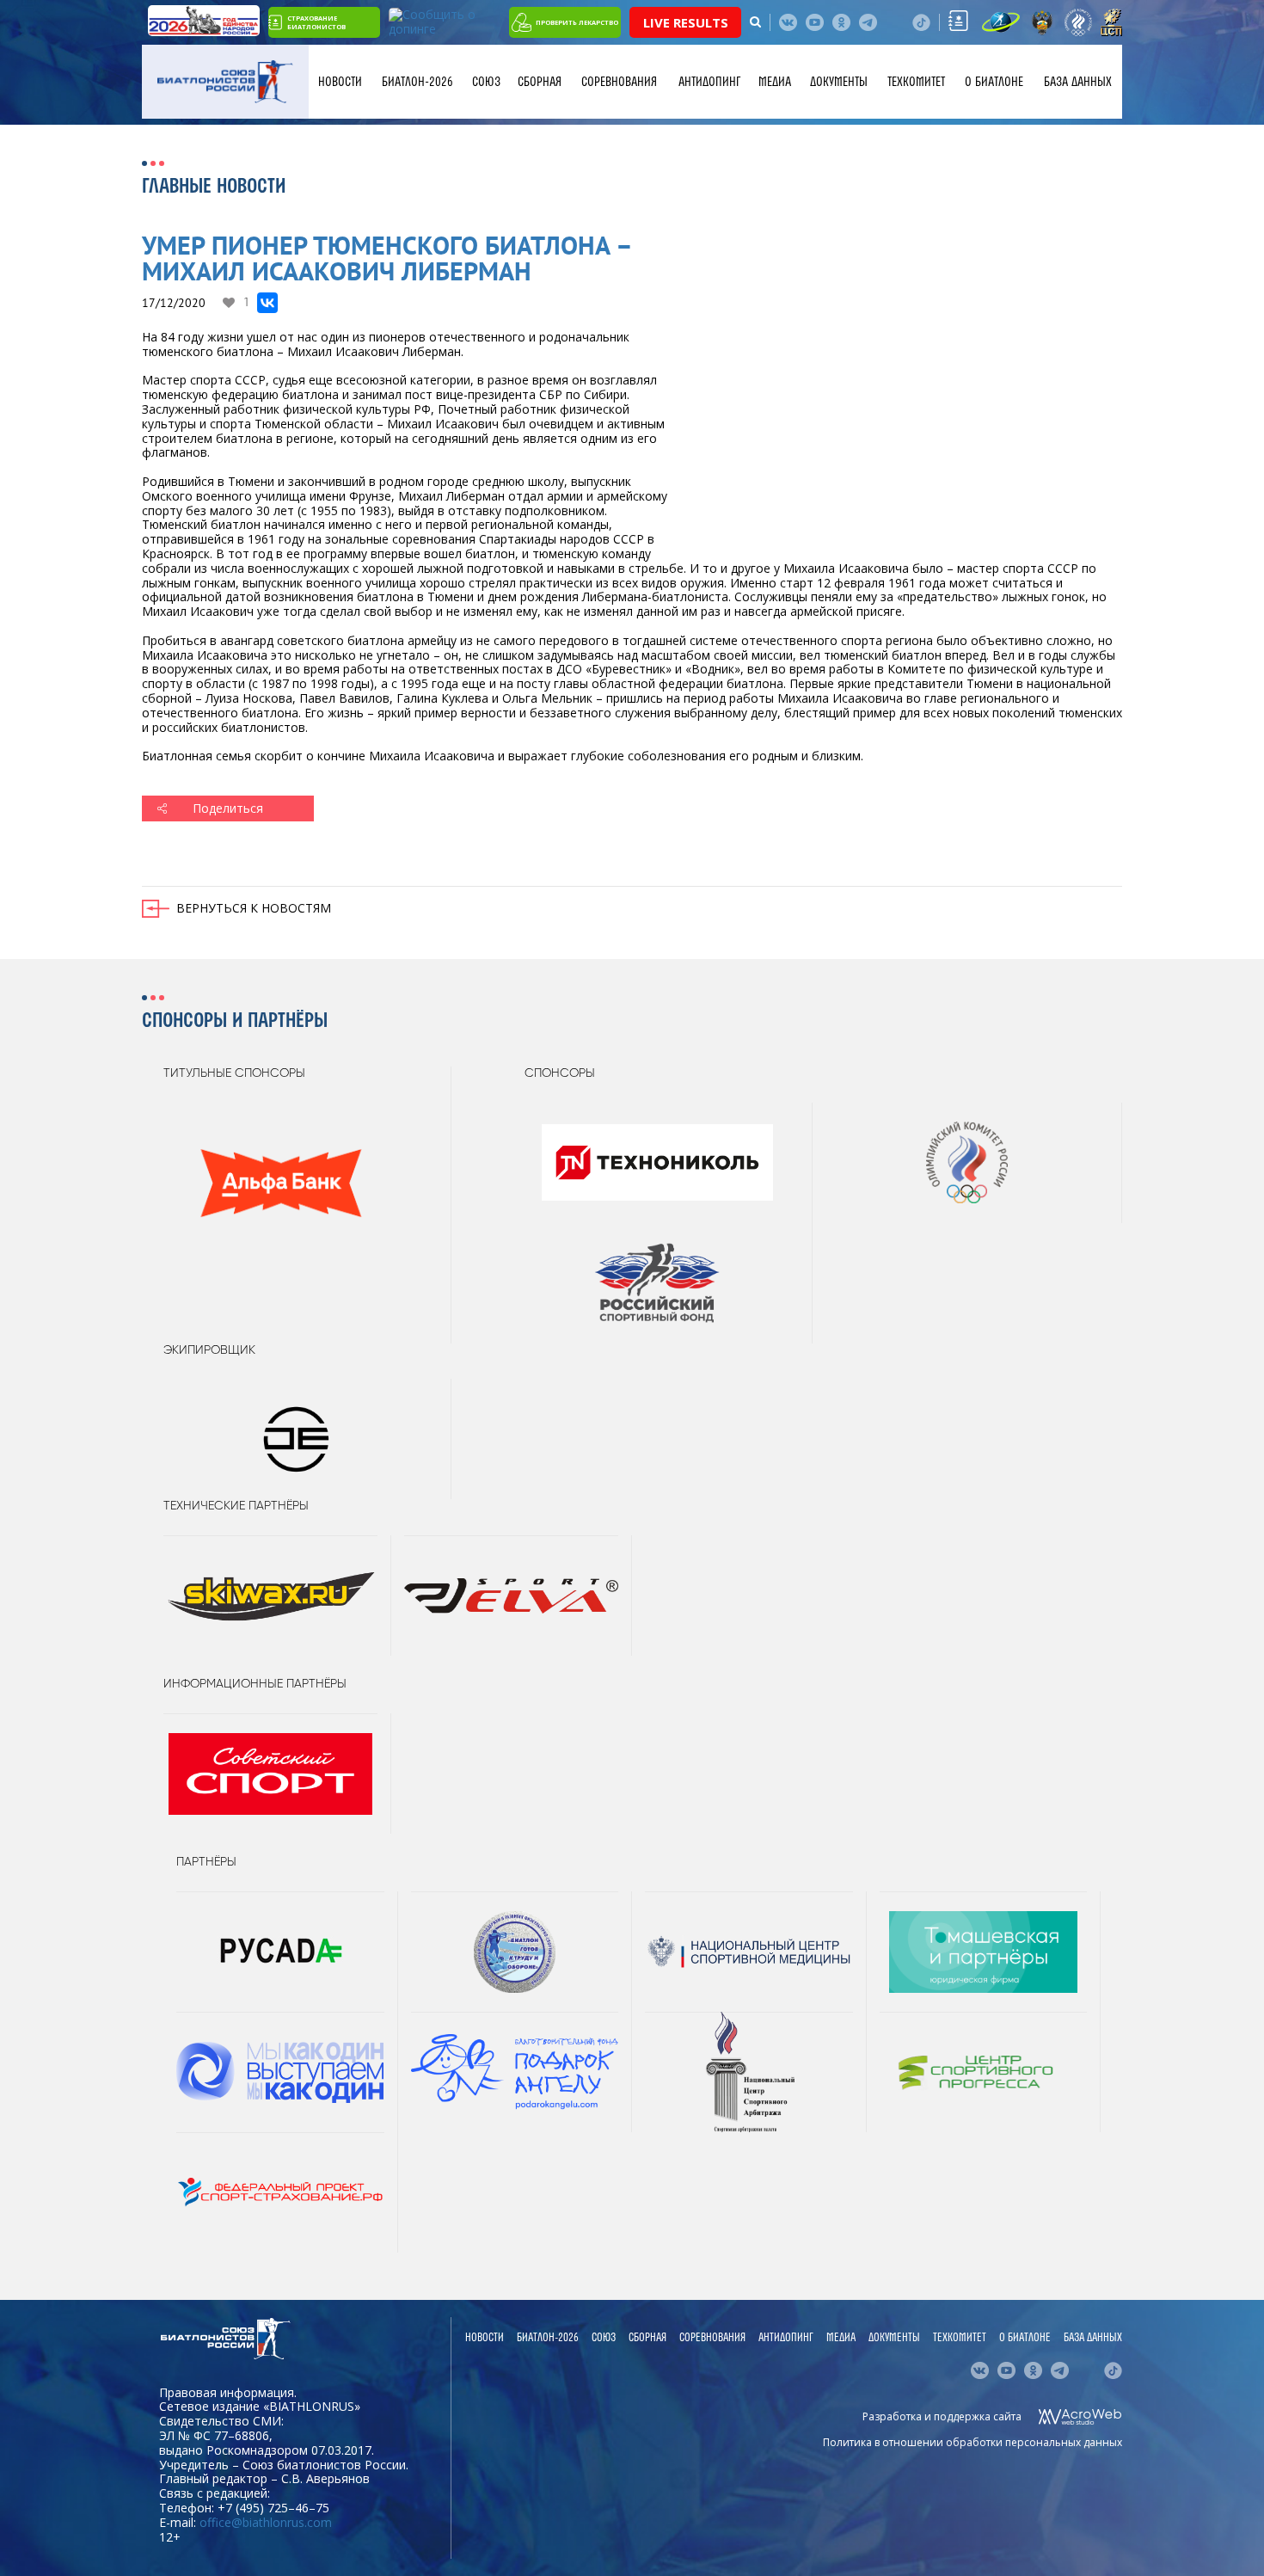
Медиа (775, 82)
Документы (839, 82)
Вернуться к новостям (254, 908)
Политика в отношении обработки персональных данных (973, 2442)
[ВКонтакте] (267, 303)
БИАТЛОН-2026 (417, 82)
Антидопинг (709, 82)
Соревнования (619, 82)
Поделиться (228, 808)
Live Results (686, 22)
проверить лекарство (577, 22)
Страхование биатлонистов (316, 22)
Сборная (540, 82)
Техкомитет (916, 82)
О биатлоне (994, 82)
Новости (340, 82)
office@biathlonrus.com (266, 2522)
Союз (486, 82)
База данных (1078, 82)
